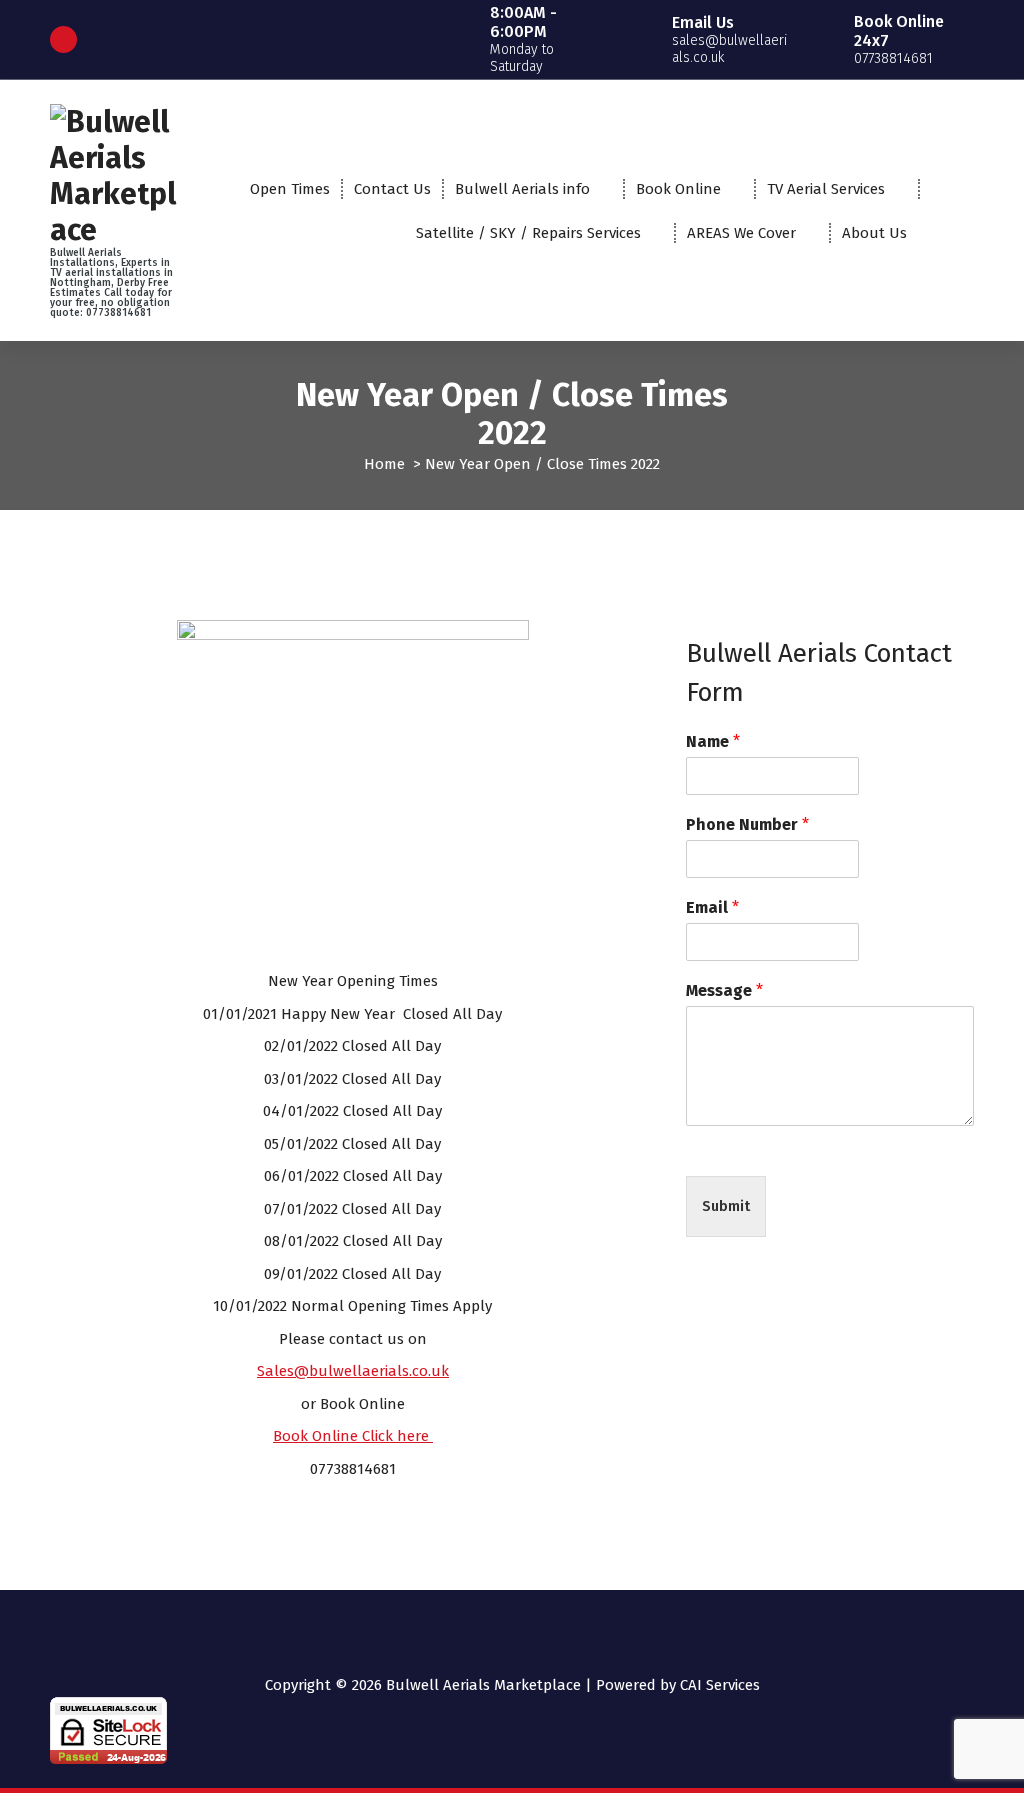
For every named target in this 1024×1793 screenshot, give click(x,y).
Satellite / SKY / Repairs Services (528, 233)
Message (724, 990)
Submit (726, 1206)
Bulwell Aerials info (522, 189)
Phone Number (747, 824)
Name (713, 741)
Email (712, 907)
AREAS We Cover (741, 233)
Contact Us (392, 189)
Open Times (290, 189)
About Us (874, 233)
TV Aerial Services (826, 189)
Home (384, 464)
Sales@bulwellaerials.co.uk (353, 1371)
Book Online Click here (353, 1436)
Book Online (678, 189)
